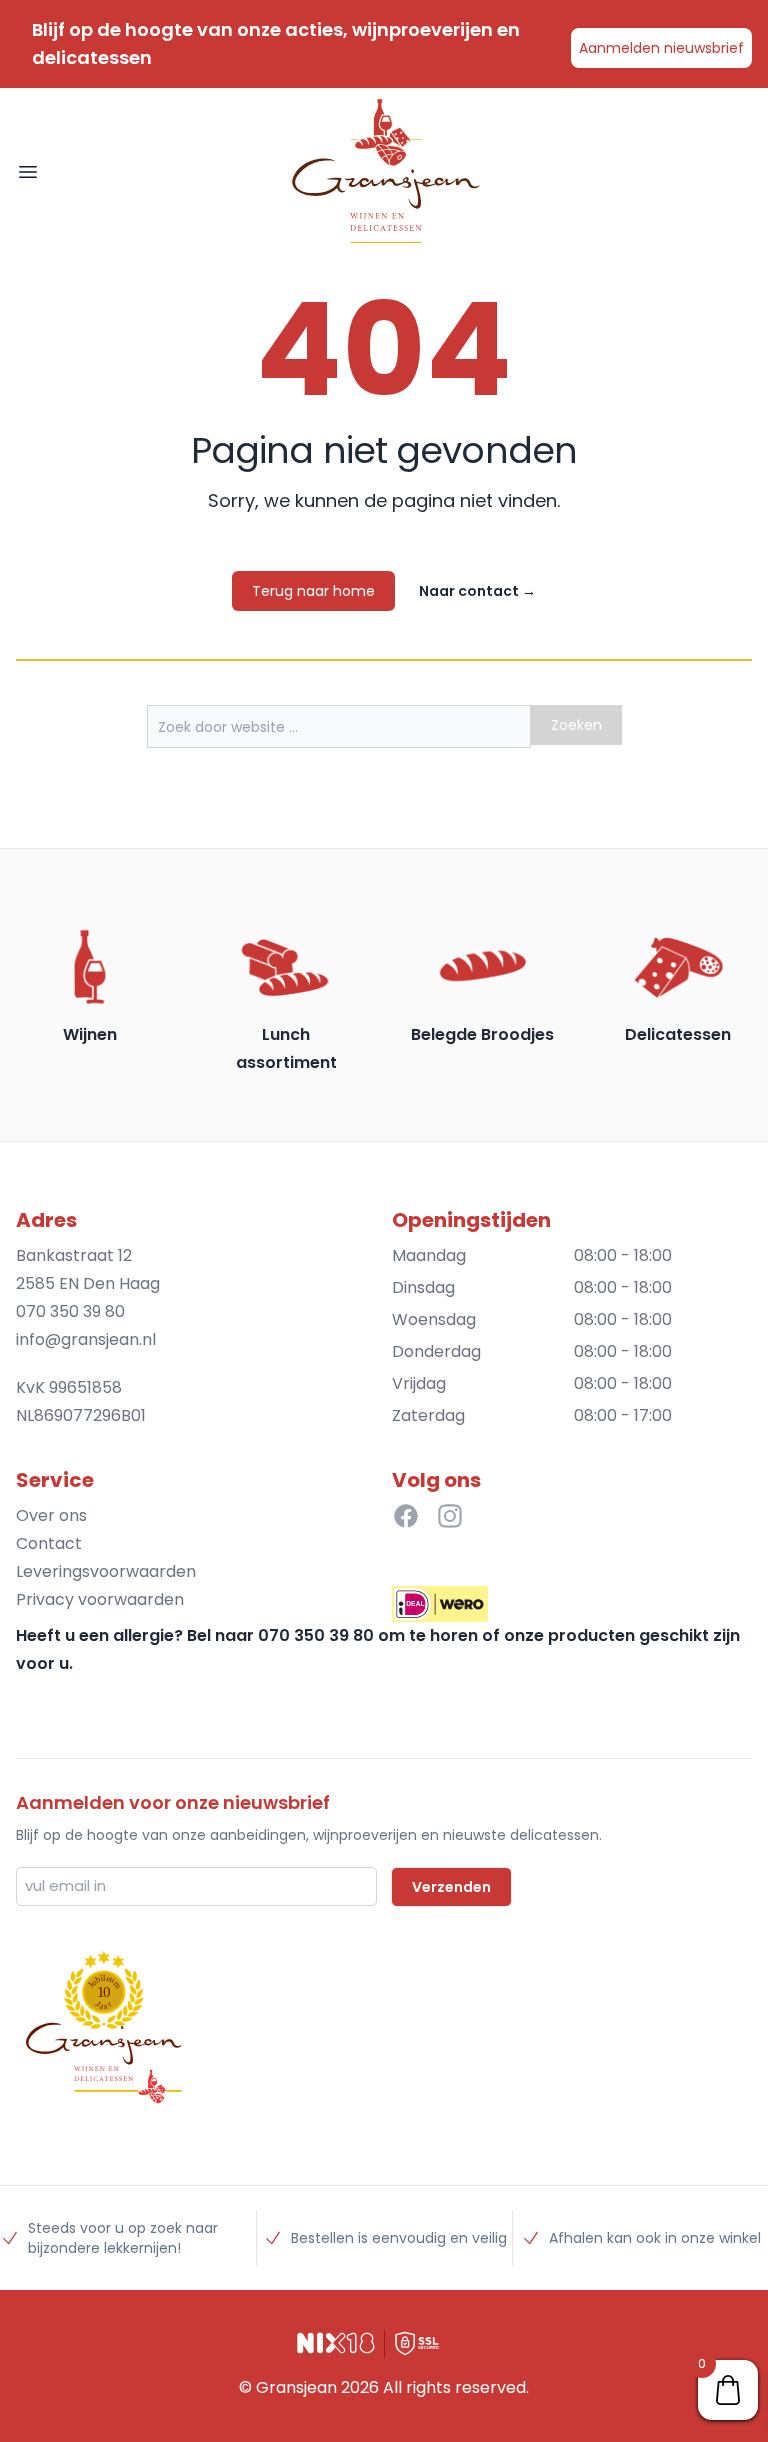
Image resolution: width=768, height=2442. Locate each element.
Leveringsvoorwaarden (106, 1571)
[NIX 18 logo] (336, 2343)
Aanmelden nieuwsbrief (661, 48)
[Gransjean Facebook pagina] (406, 1516)
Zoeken (576, 725)
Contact (49, 1543)
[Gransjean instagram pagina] (450, 1516)
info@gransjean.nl (86, 1339)
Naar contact (477, 591)
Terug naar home (313, 591)
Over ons (51, 1515)
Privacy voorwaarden (100, 1599)
